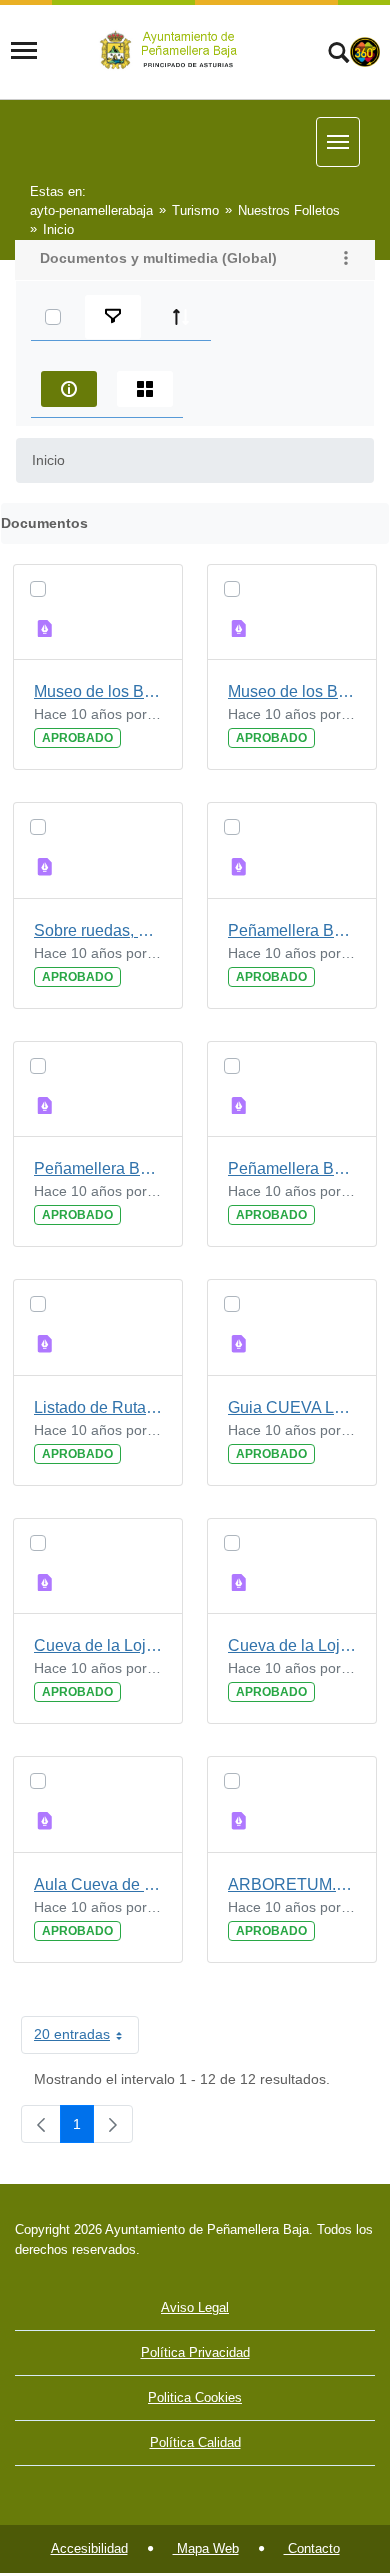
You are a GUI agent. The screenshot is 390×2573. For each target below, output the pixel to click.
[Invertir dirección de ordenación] (181, 317)
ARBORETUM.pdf (292, 1884)
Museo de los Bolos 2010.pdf (292, 691)
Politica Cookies (195, 2397)
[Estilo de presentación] (145, 389)
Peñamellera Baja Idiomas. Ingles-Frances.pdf (292, 1168)
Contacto (312, 2548)
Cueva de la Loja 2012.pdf (98, 1645)
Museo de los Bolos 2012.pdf (98, 691)
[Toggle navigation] (24, 51)
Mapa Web (206, 2548)
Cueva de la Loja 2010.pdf (292, 1645)
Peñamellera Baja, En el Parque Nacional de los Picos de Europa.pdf (98, 1168)
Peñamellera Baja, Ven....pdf (292, 930)
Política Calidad (195, 2442)
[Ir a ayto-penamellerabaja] (172, 50)
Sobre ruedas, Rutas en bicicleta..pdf (98, 930)
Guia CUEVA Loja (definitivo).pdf (292, 1407)
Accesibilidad (89, 2548)
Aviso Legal (195, 2307)
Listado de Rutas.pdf (98, 1407)
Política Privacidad (195, 2352)
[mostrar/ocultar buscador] (338, 55)
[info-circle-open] (69, 389)
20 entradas (86, 2038)
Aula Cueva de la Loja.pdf (98, 1884)
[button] (346, 260)
